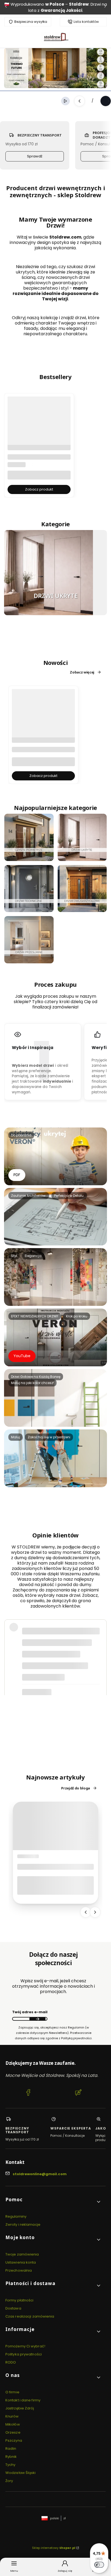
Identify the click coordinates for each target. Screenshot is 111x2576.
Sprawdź (35, 156)
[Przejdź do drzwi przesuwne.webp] (29, 940)
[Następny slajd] (106, 101)
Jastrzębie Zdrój (20, 2408)
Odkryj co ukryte (55, 612)
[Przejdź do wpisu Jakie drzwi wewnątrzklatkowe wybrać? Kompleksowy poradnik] (55, 1826)
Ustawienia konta (21, 2262)
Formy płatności (20, 2300)
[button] (53, 2202)
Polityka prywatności (24, 2354)
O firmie (12, 2392)
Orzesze (13, 2432)
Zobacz (82, 858)
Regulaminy (16, 2216)
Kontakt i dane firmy (23, 2400)
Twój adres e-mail (30, 2012)
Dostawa (13, 2308)
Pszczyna (14, 2440)
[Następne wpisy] (95, 1912)
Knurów (12, 2416)
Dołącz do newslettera (37, 2019)
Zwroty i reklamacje (23, 2224)
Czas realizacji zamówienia (30, 2316)
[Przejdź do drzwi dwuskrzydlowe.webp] (82, 889)
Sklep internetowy (54, 2548)
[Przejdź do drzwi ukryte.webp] (48, 573)
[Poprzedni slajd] (79, 101)
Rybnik (11, 2457)
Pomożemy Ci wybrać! (25, 2346)
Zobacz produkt (39, 489)
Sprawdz (82, 909)
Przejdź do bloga (76, 1788)
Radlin (11, 2449)
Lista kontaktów (86, 22)
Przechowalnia (19, 2270)
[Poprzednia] (6, 7)
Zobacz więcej (82, 672)
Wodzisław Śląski (21, 2473)
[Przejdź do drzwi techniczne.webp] (29, 889)
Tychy (11, 2465)
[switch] (99, 2565)
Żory (9, 2481)
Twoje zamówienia (22, 2254)
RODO (11, 2362)
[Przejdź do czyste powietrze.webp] (29, 837)
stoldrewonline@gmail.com (40, 2174)
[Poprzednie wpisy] (86, 1912)
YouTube (22, 1356)
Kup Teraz (29, 909)
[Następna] (105, 7)
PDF (17, 1175)
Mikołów (13, 2424)
